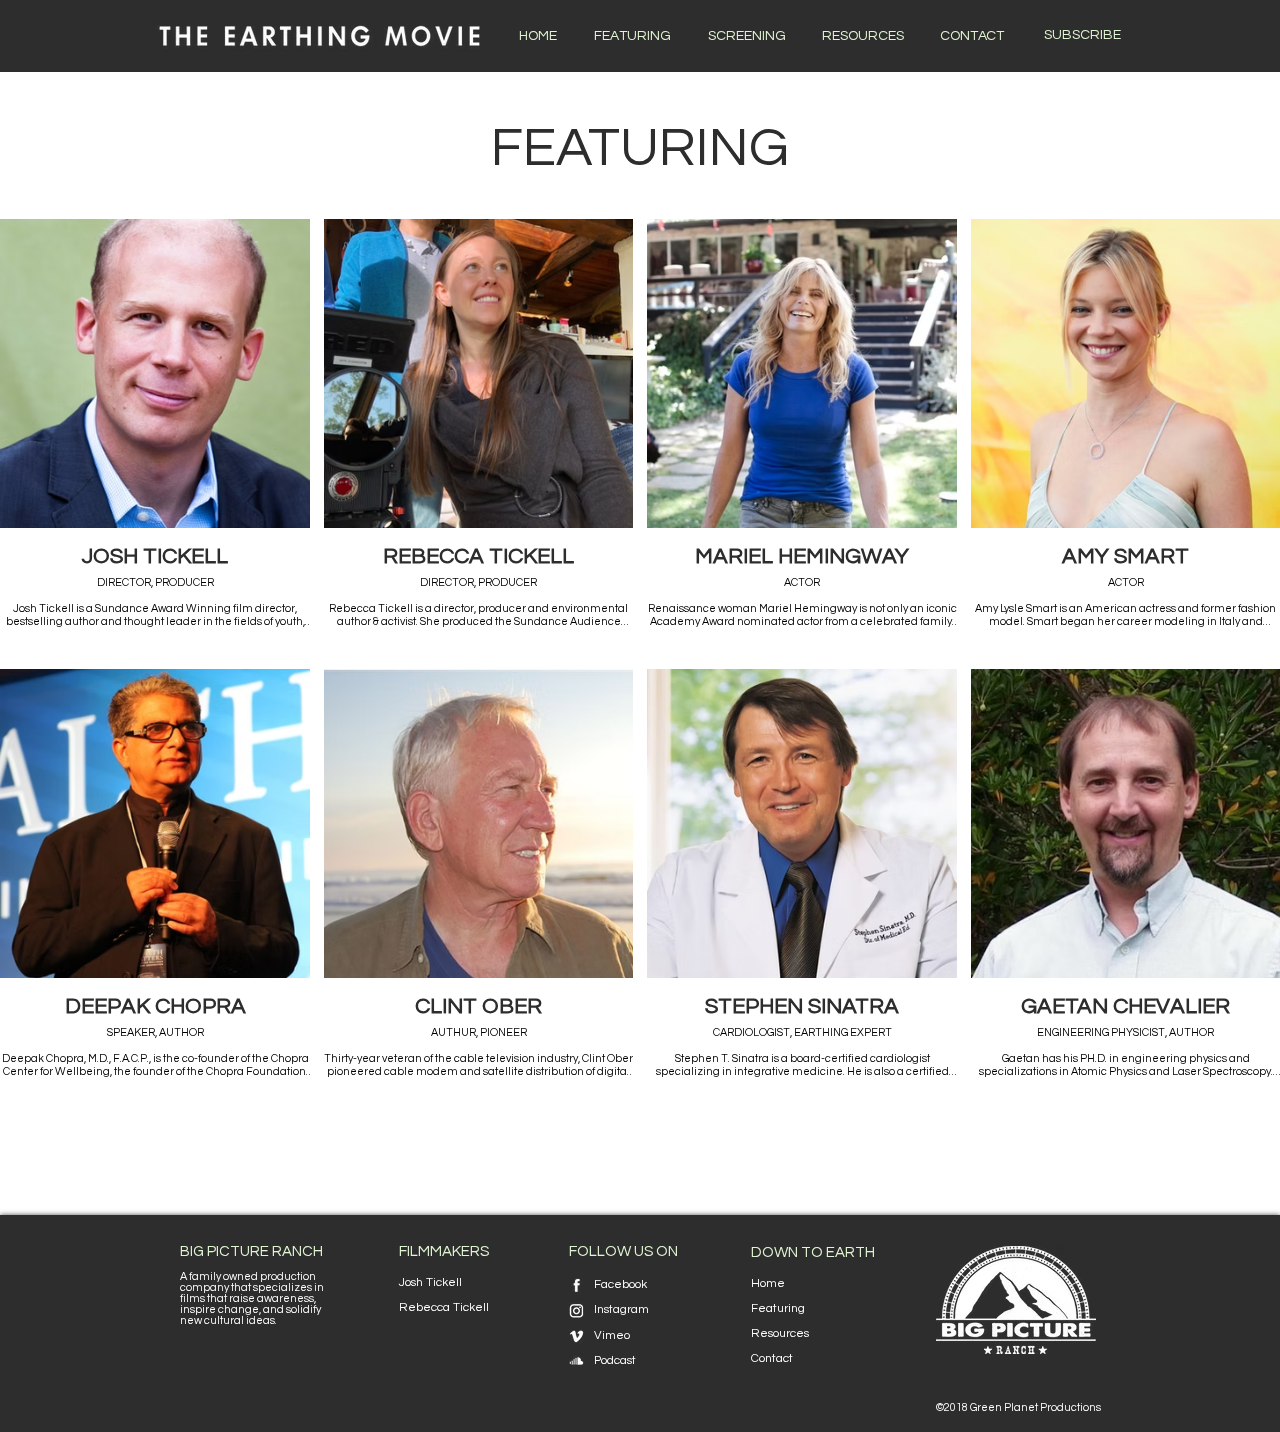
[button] (1082, 35)
